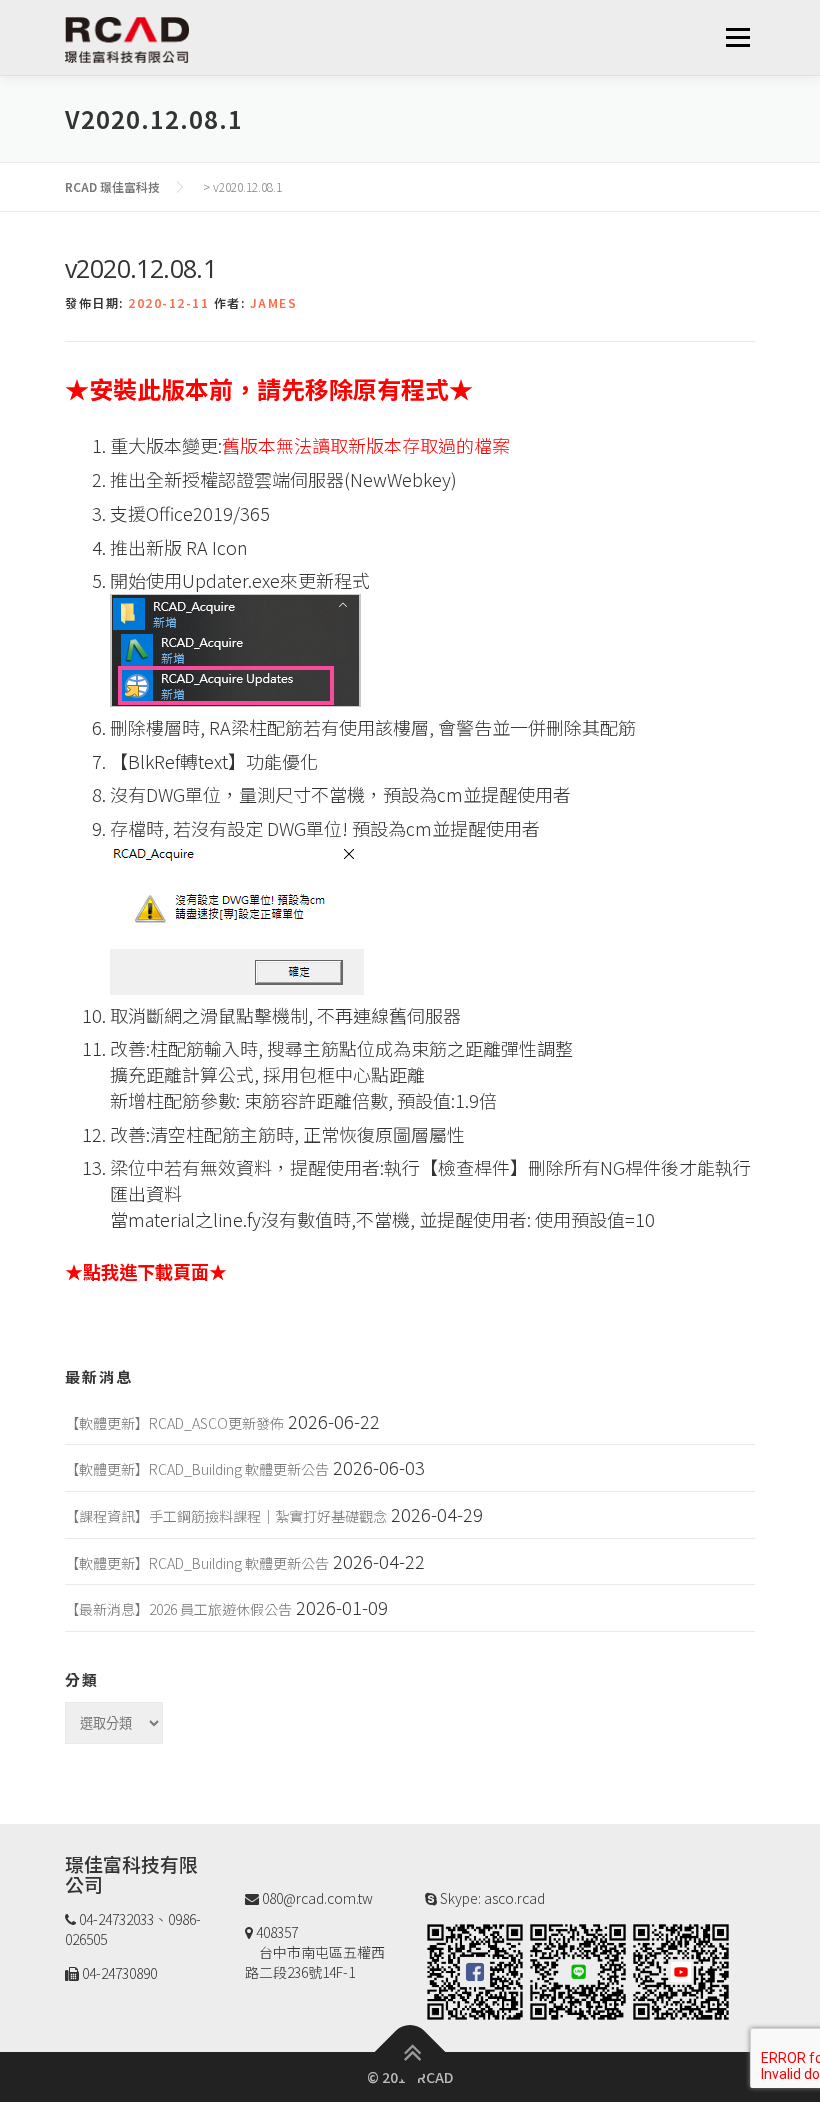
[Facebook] (475, 1970)
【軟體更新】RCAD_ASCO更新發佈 (174, 1423)
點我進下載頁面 (146, 1271)
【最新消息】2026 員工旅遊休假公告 (178, 1609)
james (274, 302)
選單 (737, 37)
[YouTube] (681, 1970)
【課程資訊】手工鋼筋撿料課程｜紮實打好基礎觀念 (226, 1516)
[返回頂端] (410, 2052)
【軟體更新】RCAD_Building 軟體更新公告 (197, 1469)
